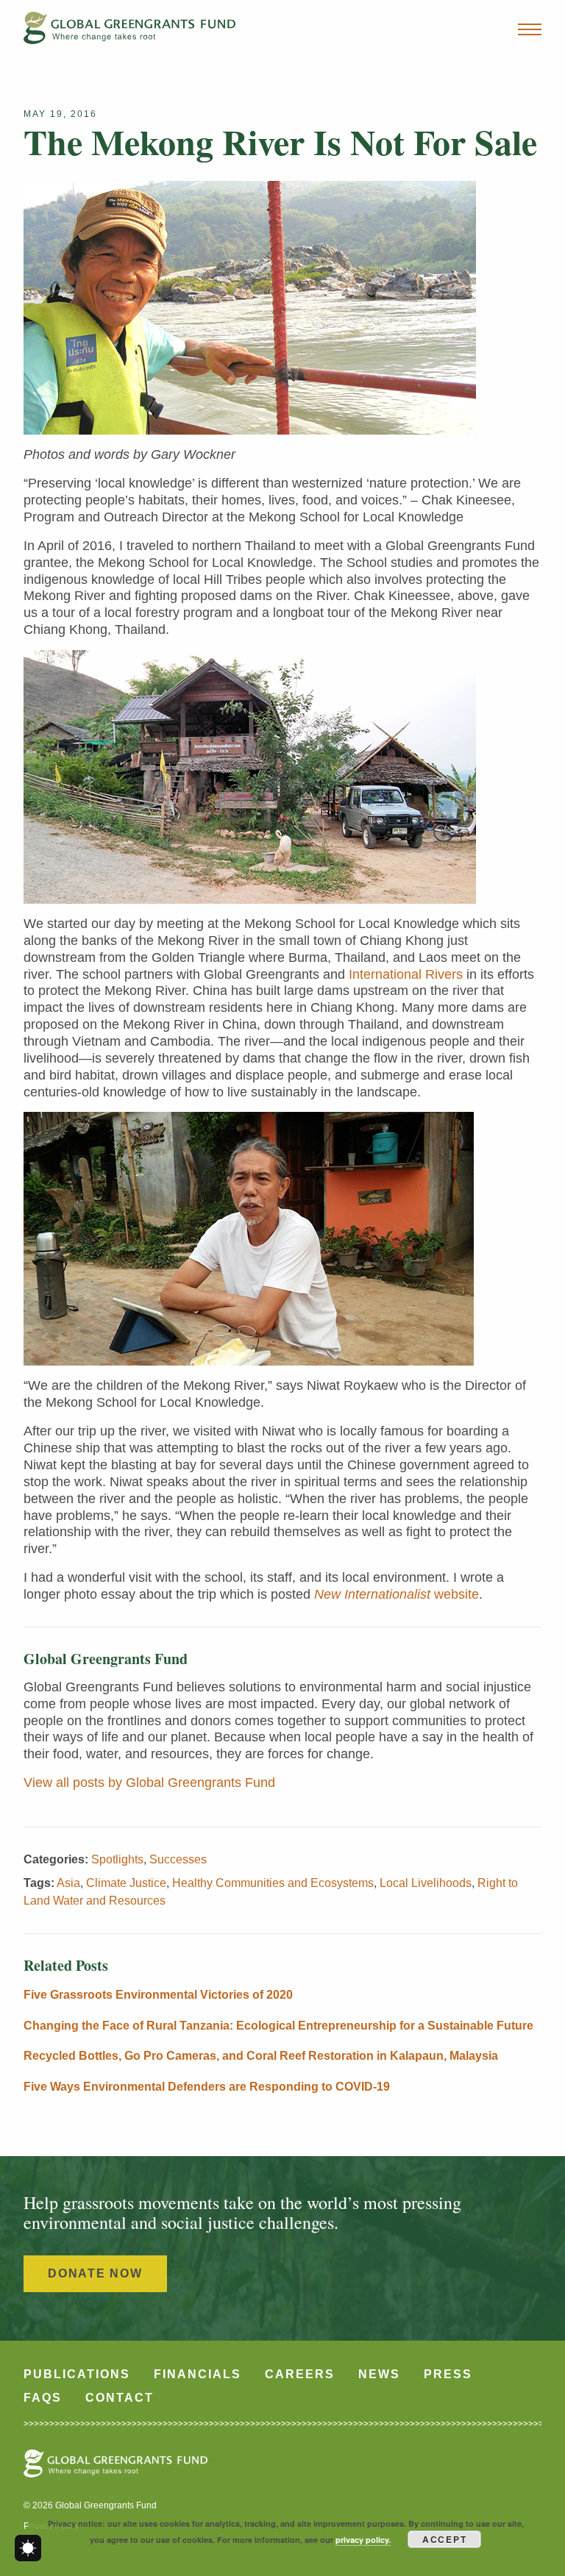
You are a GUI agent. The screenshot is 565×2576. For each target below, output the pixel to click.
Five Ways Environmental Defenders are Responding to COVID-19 (207, 2087)
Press (448, 2374)
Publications (77, 2374)
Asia (68, 1883)
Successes (178, 1859)
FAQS (43, 2398)
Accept (445, 2539)
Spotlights (117, 1859)
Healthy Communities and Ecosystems (273, 1883)
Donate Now (95, 2273)
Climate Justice (126, 1883)
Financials (198, 2374)
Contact (120, 2398)
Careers (300, 2374)
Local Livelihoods (426, 1883)
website (397, 1594)
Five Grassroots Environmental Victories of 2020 (158, 1995)
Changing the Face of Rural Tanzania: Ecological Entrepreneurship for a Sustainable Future (278, 2026)
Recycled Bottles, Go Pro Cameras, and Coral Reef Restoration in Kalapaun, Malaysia (261, 2056)
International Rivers (406, 974)
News (379, 2374)
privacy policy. (363, 2540)
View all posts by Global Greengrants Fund (149, 1783)
